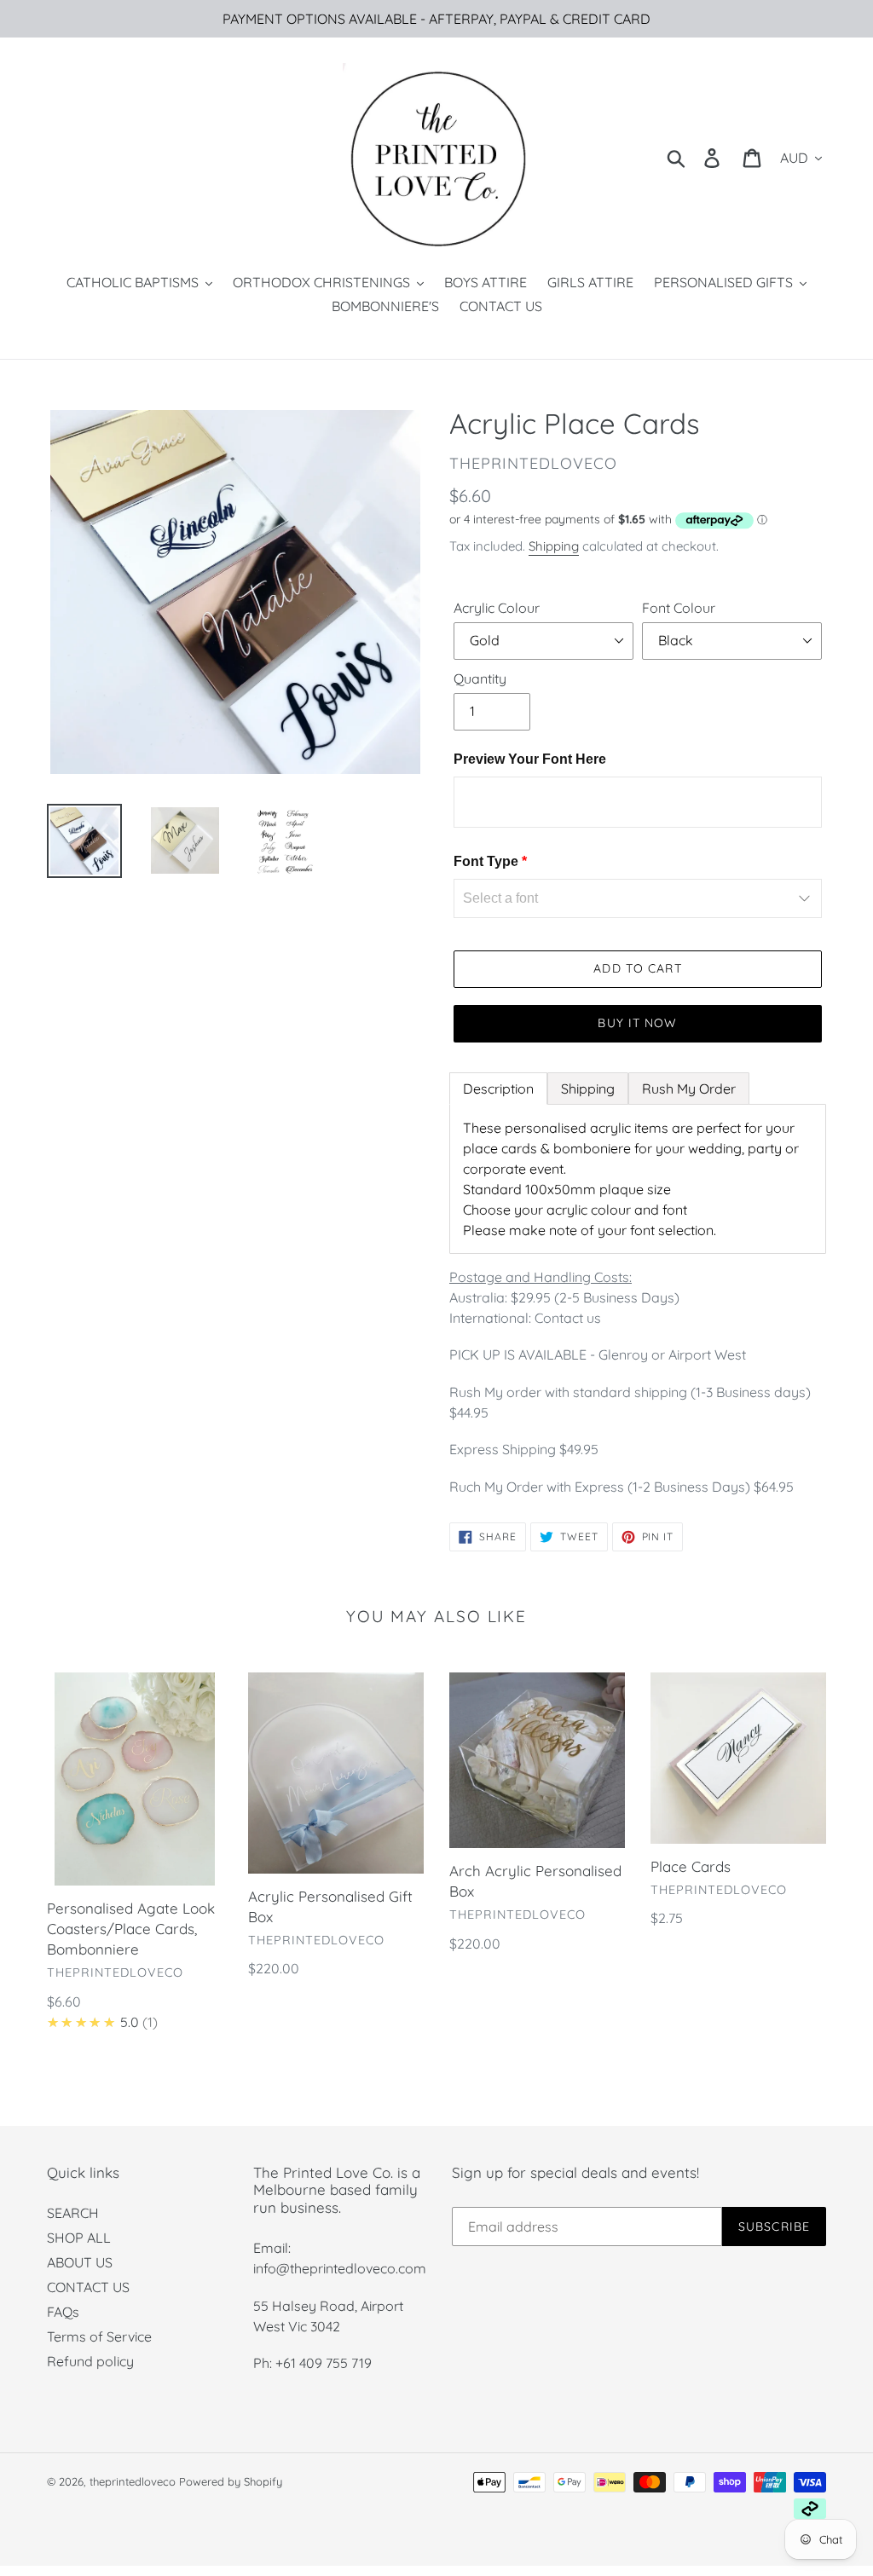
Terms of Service (99, 2336)
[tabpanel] (638, 1179)
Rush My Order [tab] (689, 1089)
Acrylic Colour (497, 608)
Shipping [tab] (588, 1089)
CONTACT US (88, 2287)
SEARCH (73, 2213)
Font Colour (679, 608)
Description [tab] (498, 1089)
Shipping (554, 546)
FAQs (63, 2312)
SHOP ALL (79, 2238)
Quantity (480, 679)
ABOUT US (80, 2262)
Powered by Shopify (231, 2481)
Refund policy (90, 2361)
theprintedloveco (133, 2481)
